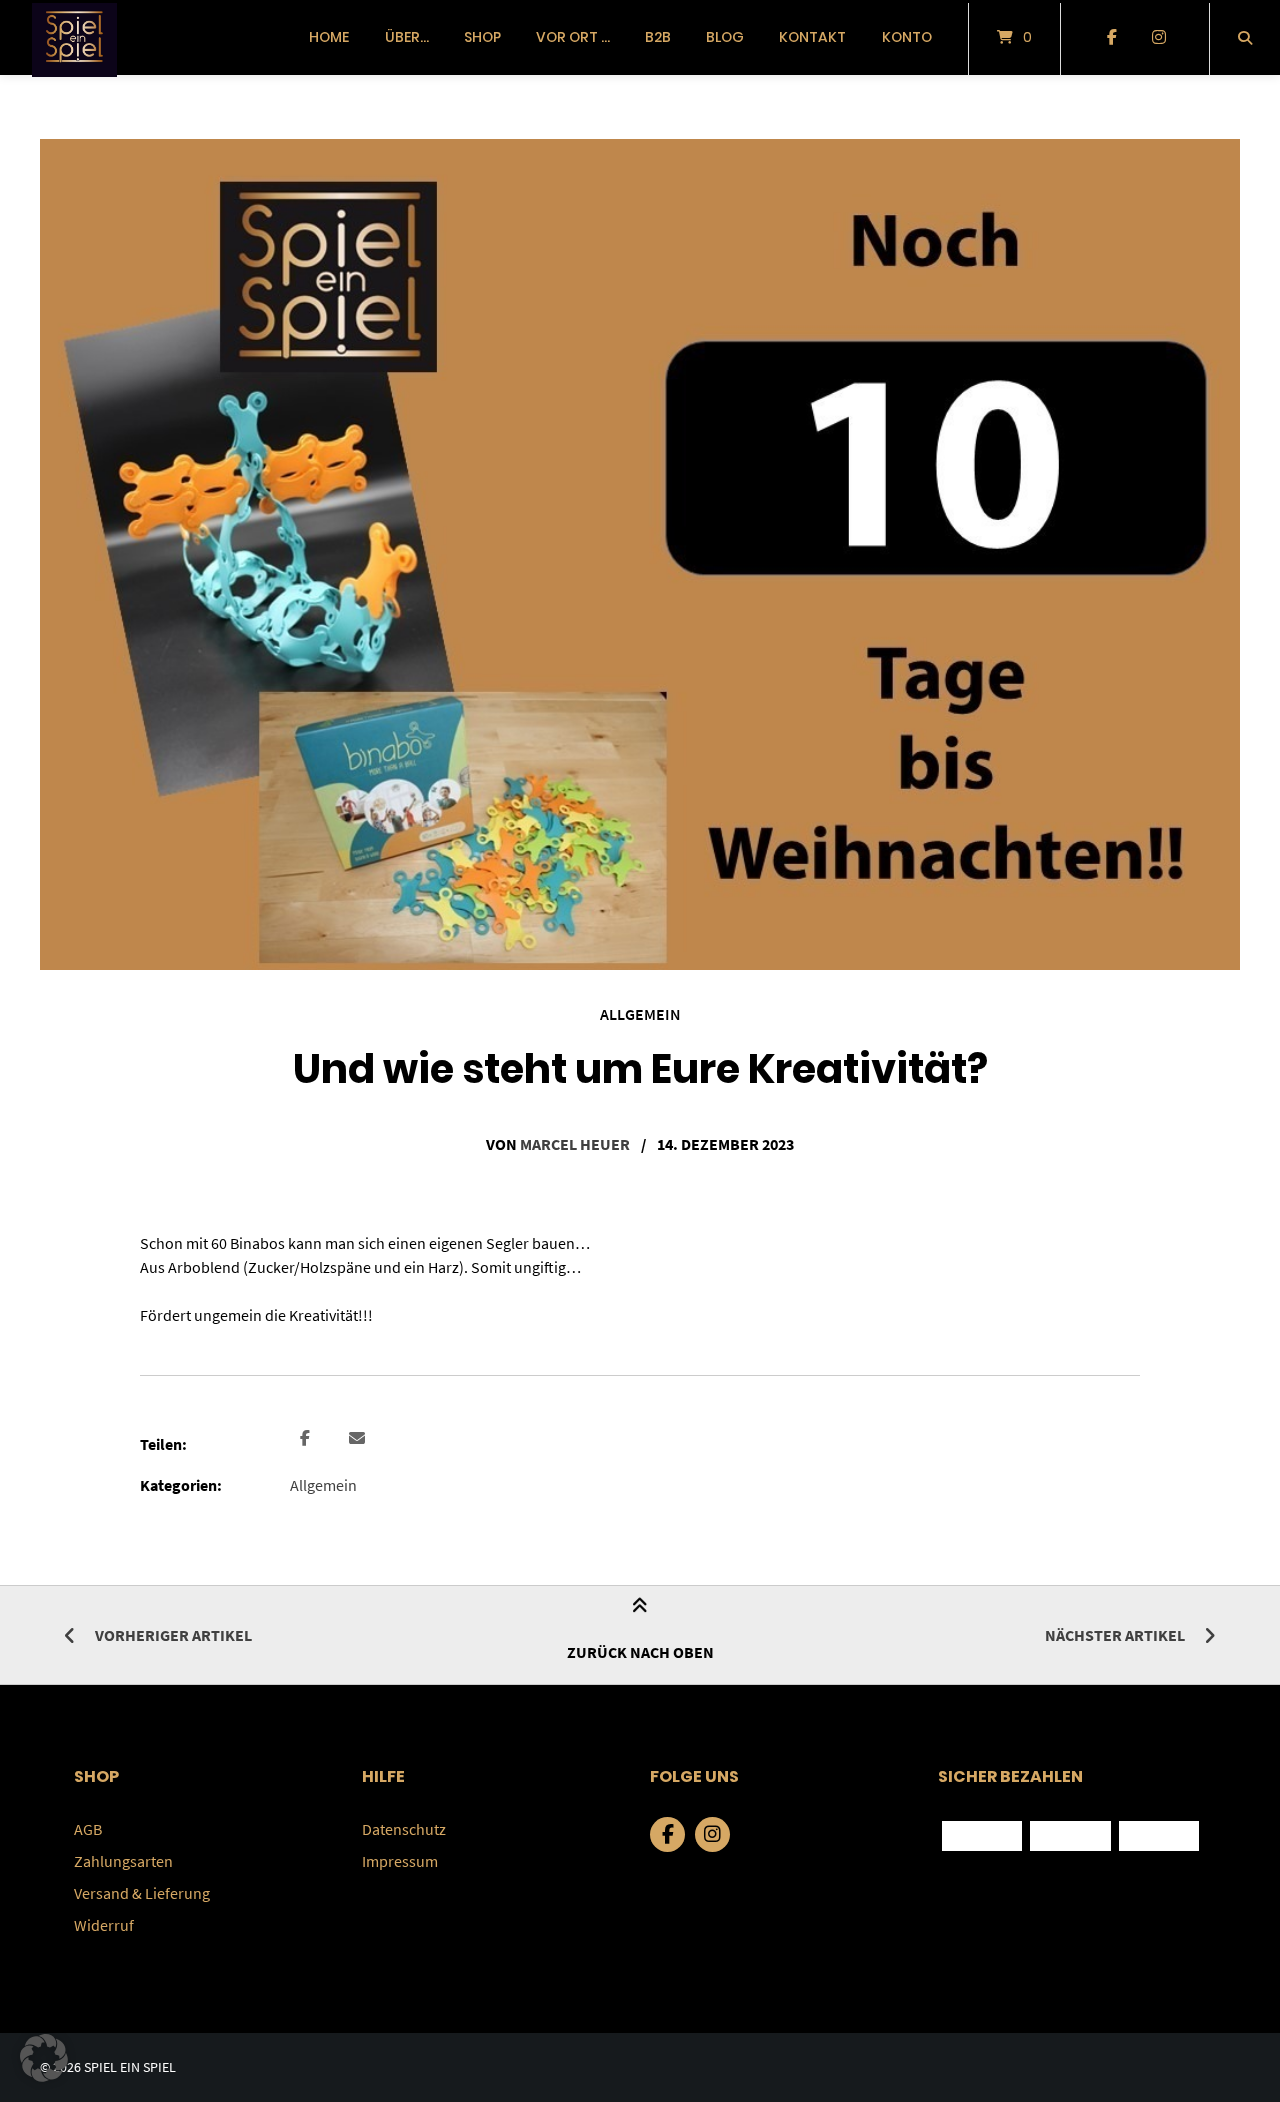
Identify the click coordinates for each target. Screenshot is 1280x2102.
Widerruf (104, 1925)
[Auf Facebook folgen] (1111, 38)
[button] (307, 1439)
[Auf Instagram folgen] (1158, 38)
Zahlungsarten (123, 1861)
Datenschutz (404, 1829)
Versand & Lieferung (142, 1893)
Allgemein (640, 1014)
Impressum (400, 1861)
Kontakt (812, 37)
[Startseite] (74, 37)
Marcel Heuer (575, 1144)
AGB (88, 1829)
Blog (725, 37)
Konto (907, 37)
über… (407, 37)
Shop (482, 37)
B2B (658, 37)
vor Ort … (573, 37)
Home (329, 37)
